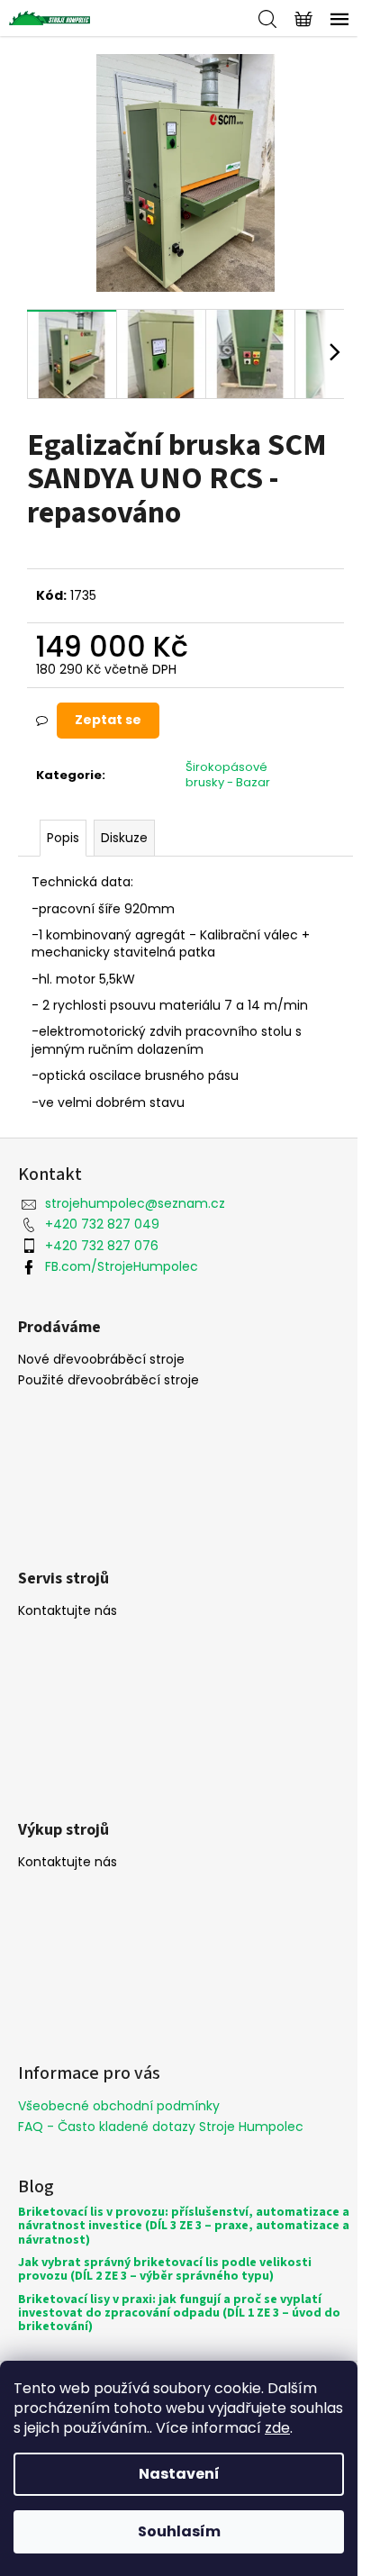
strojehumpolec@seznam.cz (135, 1203)
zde (277, 2428)
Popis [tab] (63, 838)
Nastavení (179, 2474)
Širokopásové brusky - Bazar (228, 775)
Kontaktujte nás (68, 1611)
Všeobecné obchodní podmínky (119, 2106)
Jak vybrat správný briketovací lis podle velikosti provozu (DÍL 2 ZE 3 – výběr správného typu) (165, 2270)
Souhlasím (179, 2531)
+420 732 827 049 (102, 1224)
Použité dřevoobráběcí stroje (109, 1380)
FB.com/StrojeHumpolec (122, 1266)
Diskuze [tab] (124, 838)
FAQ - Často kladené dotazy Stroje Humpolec (161, 2127)
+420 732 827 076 (102, 1246)
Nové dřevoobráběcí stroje (101, 1360)
